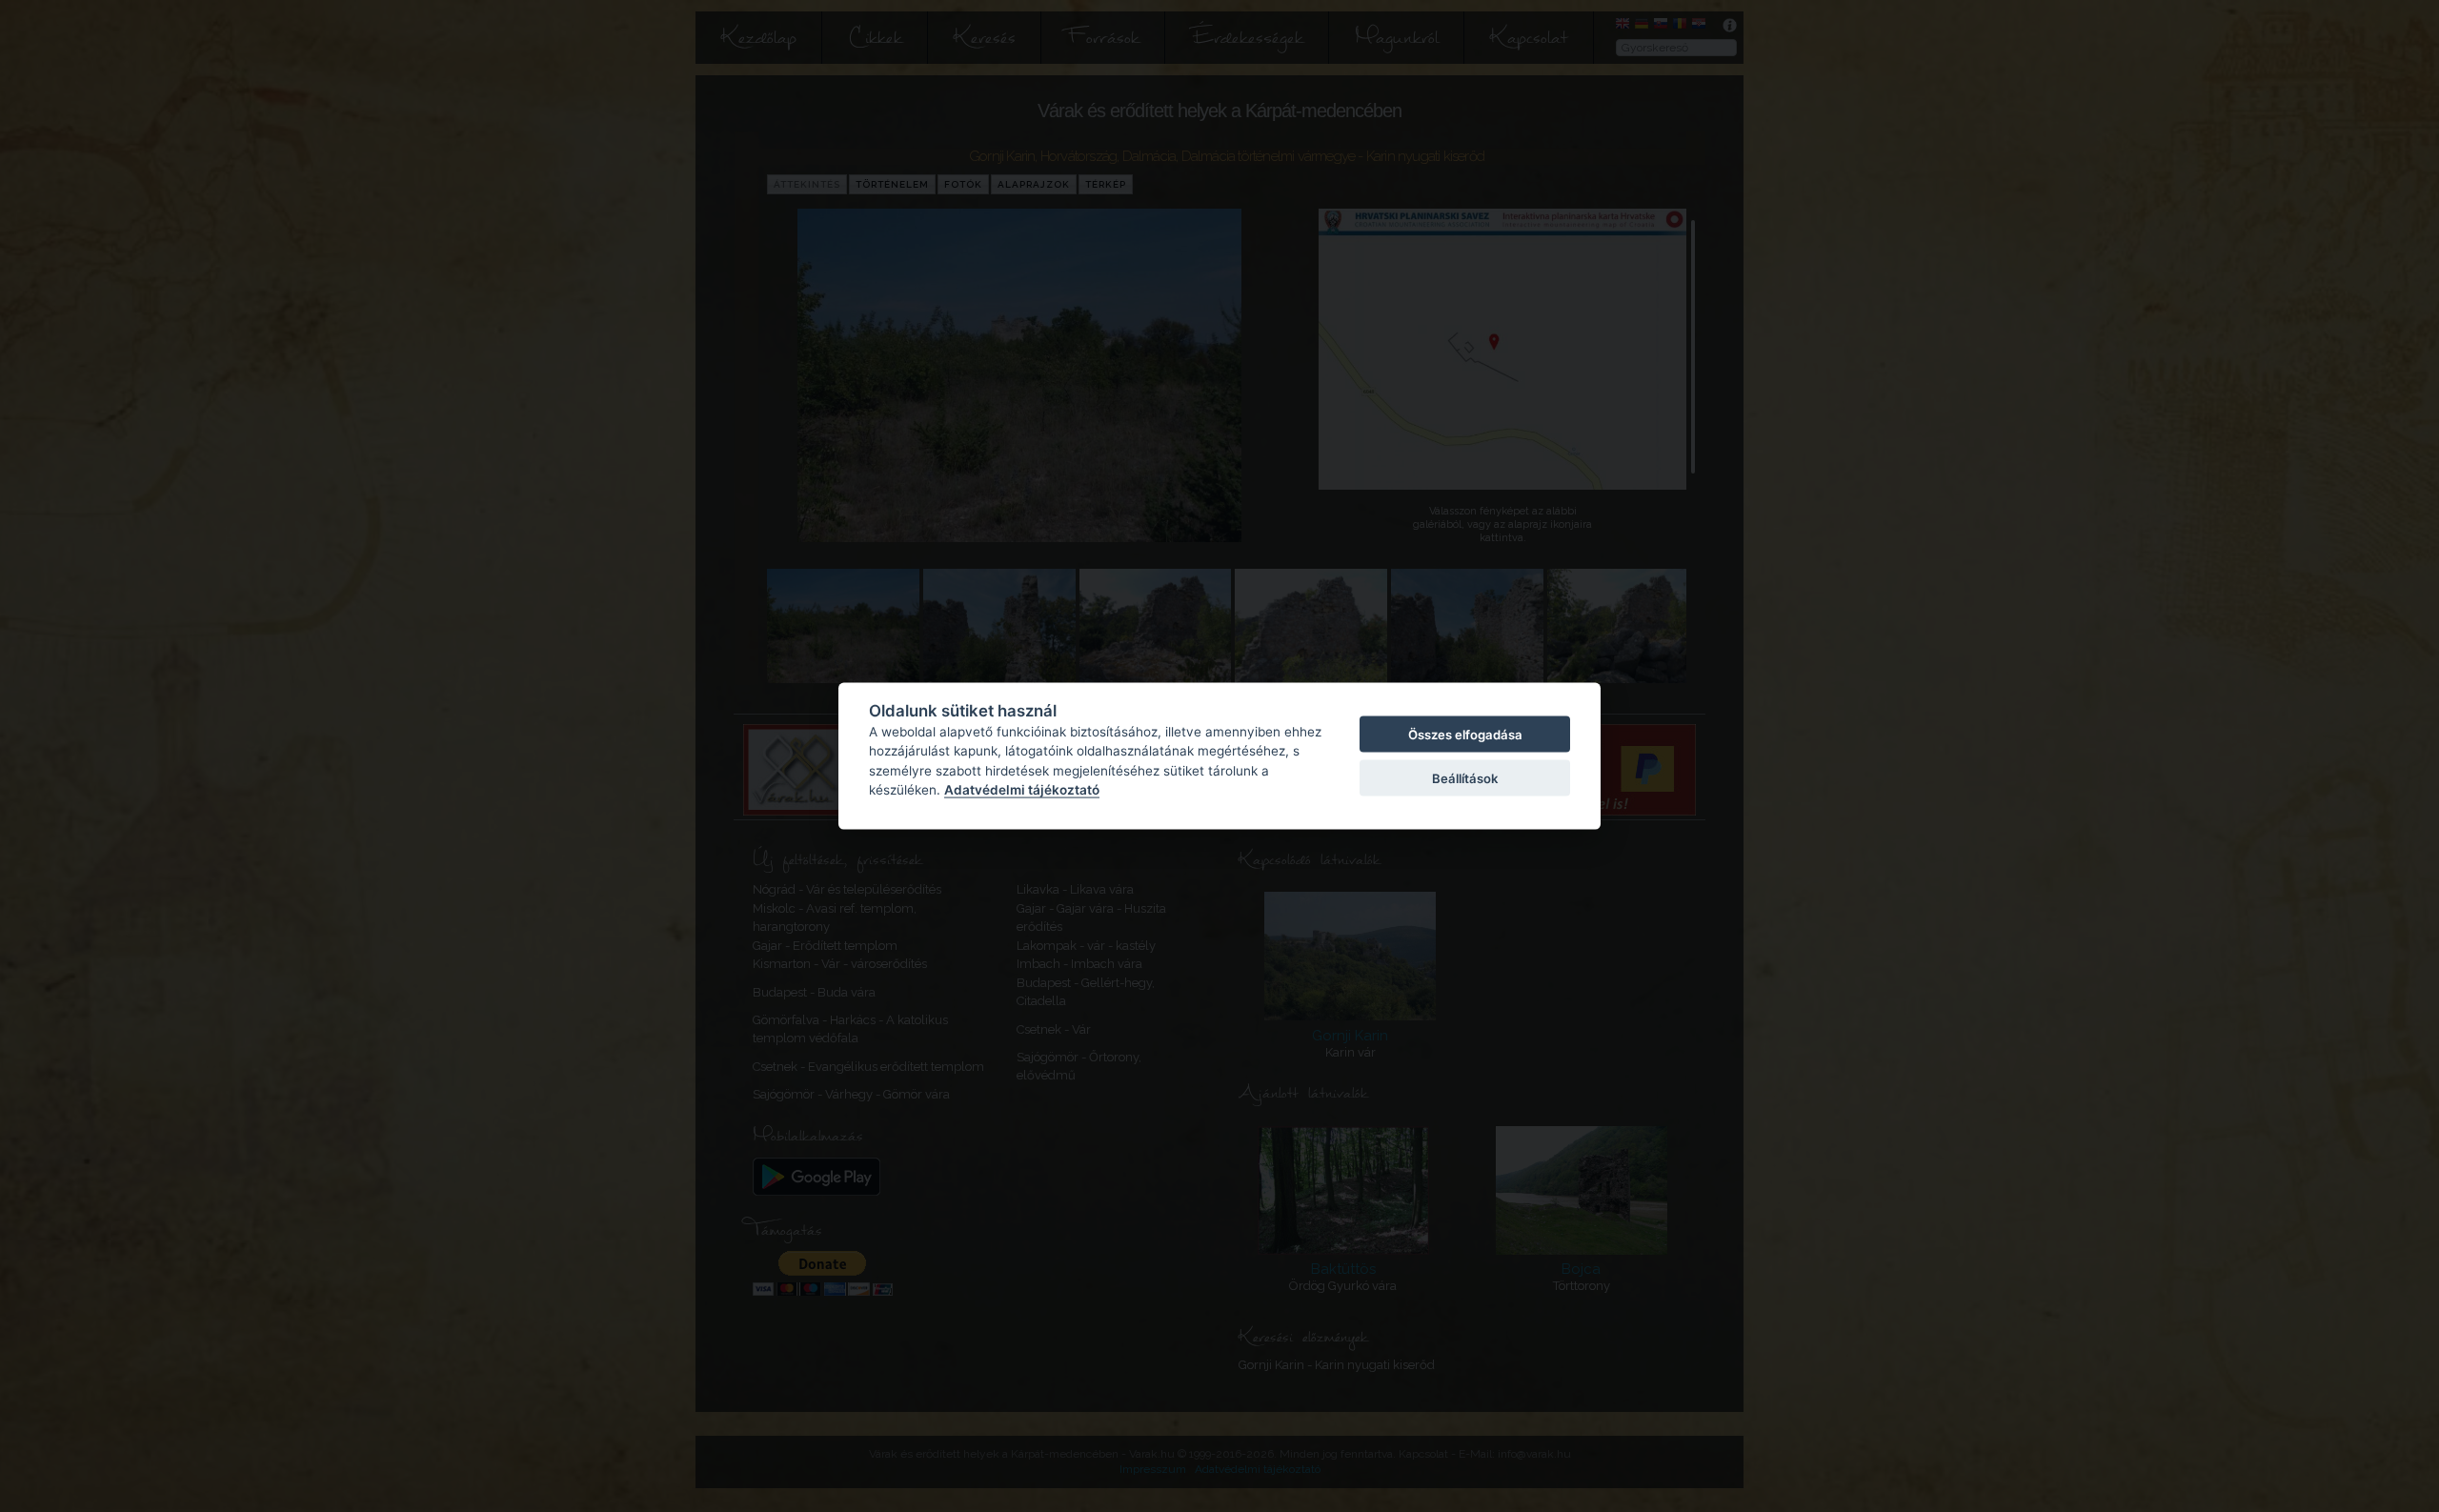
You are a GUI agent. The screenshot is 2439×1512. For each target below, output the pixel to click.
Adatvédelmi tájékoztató (1022, 790)
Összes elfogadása (1465, 734)
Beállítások (1465, 778)
